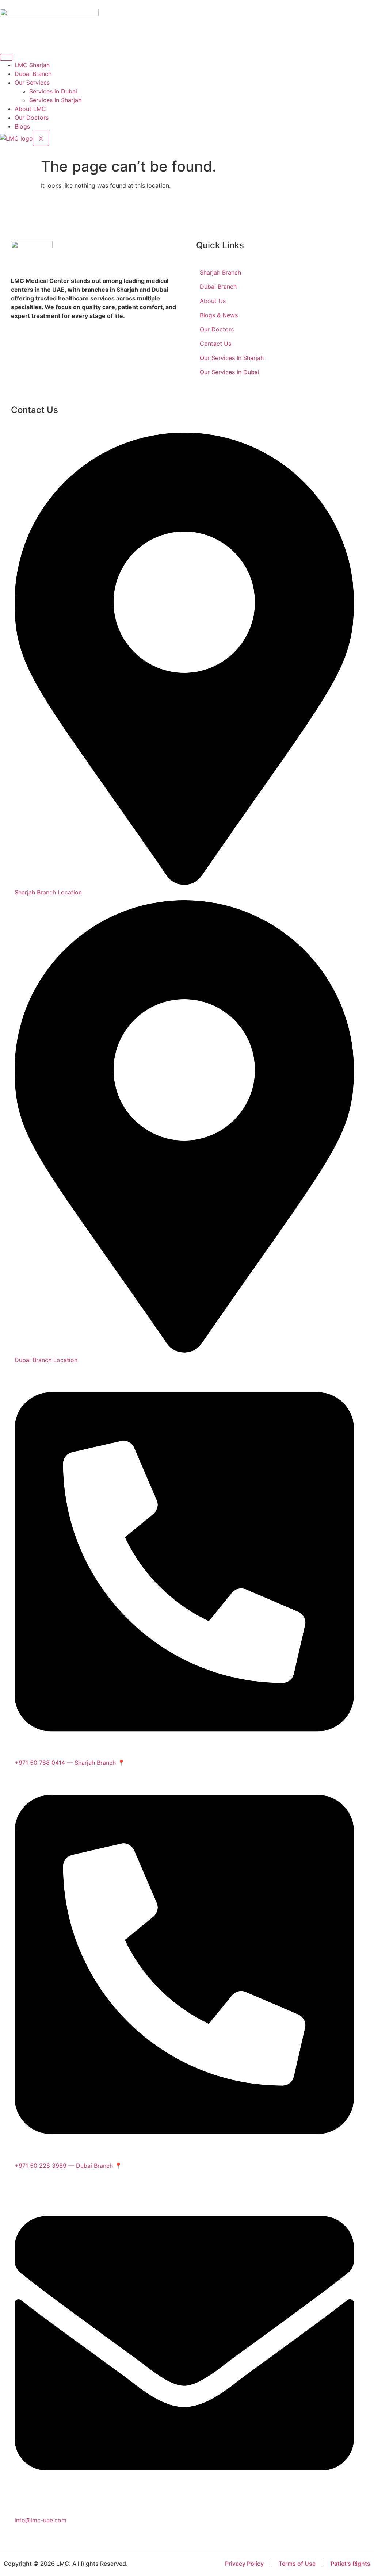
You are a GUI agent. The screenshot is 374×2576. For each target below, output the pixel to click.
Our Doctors (32, 118)
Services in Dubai (53, 91)
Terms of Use (297, 2564)
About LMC (30, 109)
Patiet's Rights (350, 2564)
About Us (213, 301)
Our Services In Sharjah (232, 358)
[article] (94, 298)
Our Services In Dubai (230, 372)
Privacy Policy (244, 2564)
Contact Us (215, 344)
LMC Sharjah (32, 65)
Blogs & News (219, 315)
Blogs (22, 126)
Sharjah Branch (220, 272)
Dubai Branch (33, 74)
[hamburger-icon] (6, 57)
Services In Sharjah (55, 100)
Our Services (32, 83)
